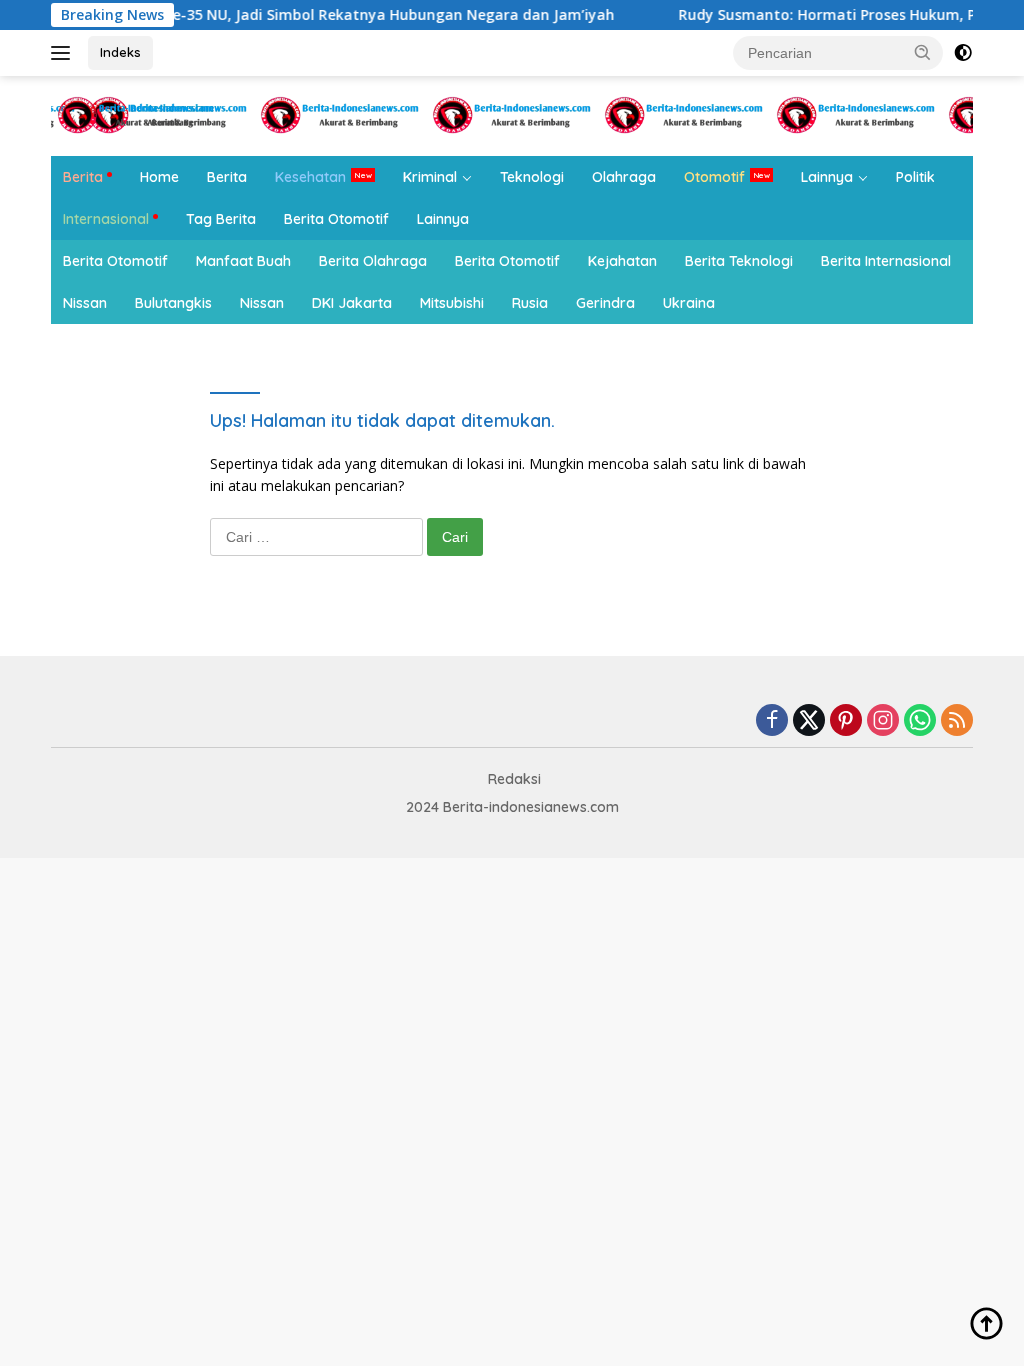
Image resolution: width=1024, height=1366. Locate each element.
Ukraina (689, 303)
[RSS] (957, 721)
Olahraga (624, 177)
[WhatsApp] (920, 721)
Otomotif (714, 177)
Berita (83, 177)
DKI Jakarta (352, 303)
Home (159, 177)
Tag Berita (221, 219)
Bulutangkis (173, 303)
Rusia (530, 303)
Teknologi (532, 177)
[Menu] (64, 53)
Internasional (106, 219)
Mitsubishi (452, 303)
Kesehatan (310, 177)
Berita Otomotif (336, 219)
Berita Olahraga (373, 261)
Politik (915, 177)
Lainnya (827, 177)
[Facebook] (772, 721)
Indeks (120, 52)
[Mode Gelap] (963, 53)
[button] (923, 52)
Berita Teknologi (739, 261)
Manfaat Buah (243, 261)
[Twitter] (809, 721)
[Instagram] (883, 721)
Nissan (85, 303)
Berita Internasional (886, 261)
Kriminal (430, 177)
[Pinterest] (846, 721)
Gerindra (605, 303)
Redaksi (514, 779)
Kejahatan (622, 261)
